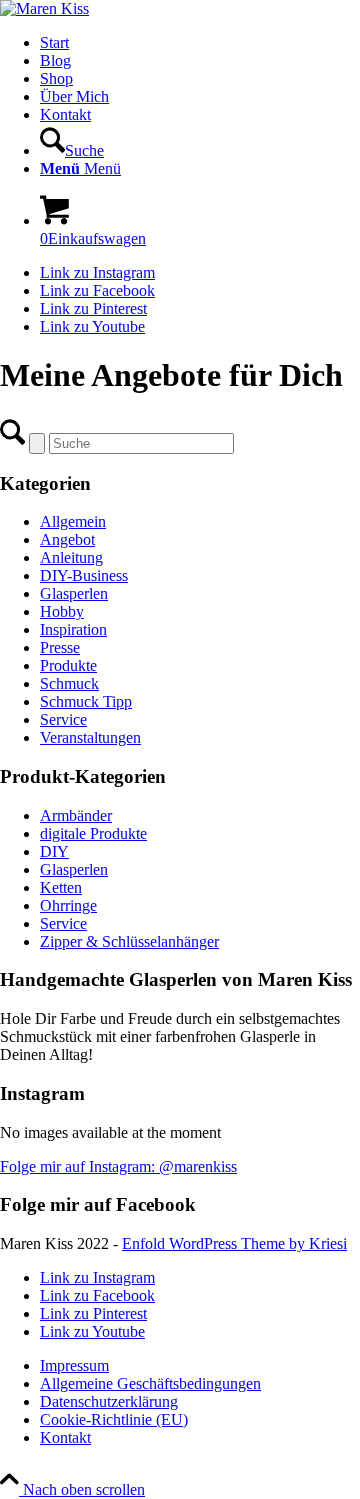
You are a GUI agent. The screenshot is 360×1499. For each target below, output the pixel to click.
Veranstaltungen (90, 737)
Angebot (67, 539)
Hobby (62, 611)
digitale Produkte (93, 833)
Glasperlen (74, 593)
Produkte (68, 665)
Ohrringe (68, 905)
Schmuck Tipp (86, 701)
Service (63, 719)
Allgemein (73, 521)
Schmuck (69, 683)
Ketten (61, 887)
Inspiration (73, 629)
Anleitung (71, 557)
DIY (54, 851)
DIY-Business (84, 575)
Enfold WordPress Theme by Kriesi (234, 1243)
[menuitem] (200, 43)
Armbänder (76, 815)
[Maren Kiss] (44, 8)
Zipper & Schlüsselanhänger (129, 941)
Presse (60, 647)
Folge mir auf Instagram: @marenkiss (118, 1166)
